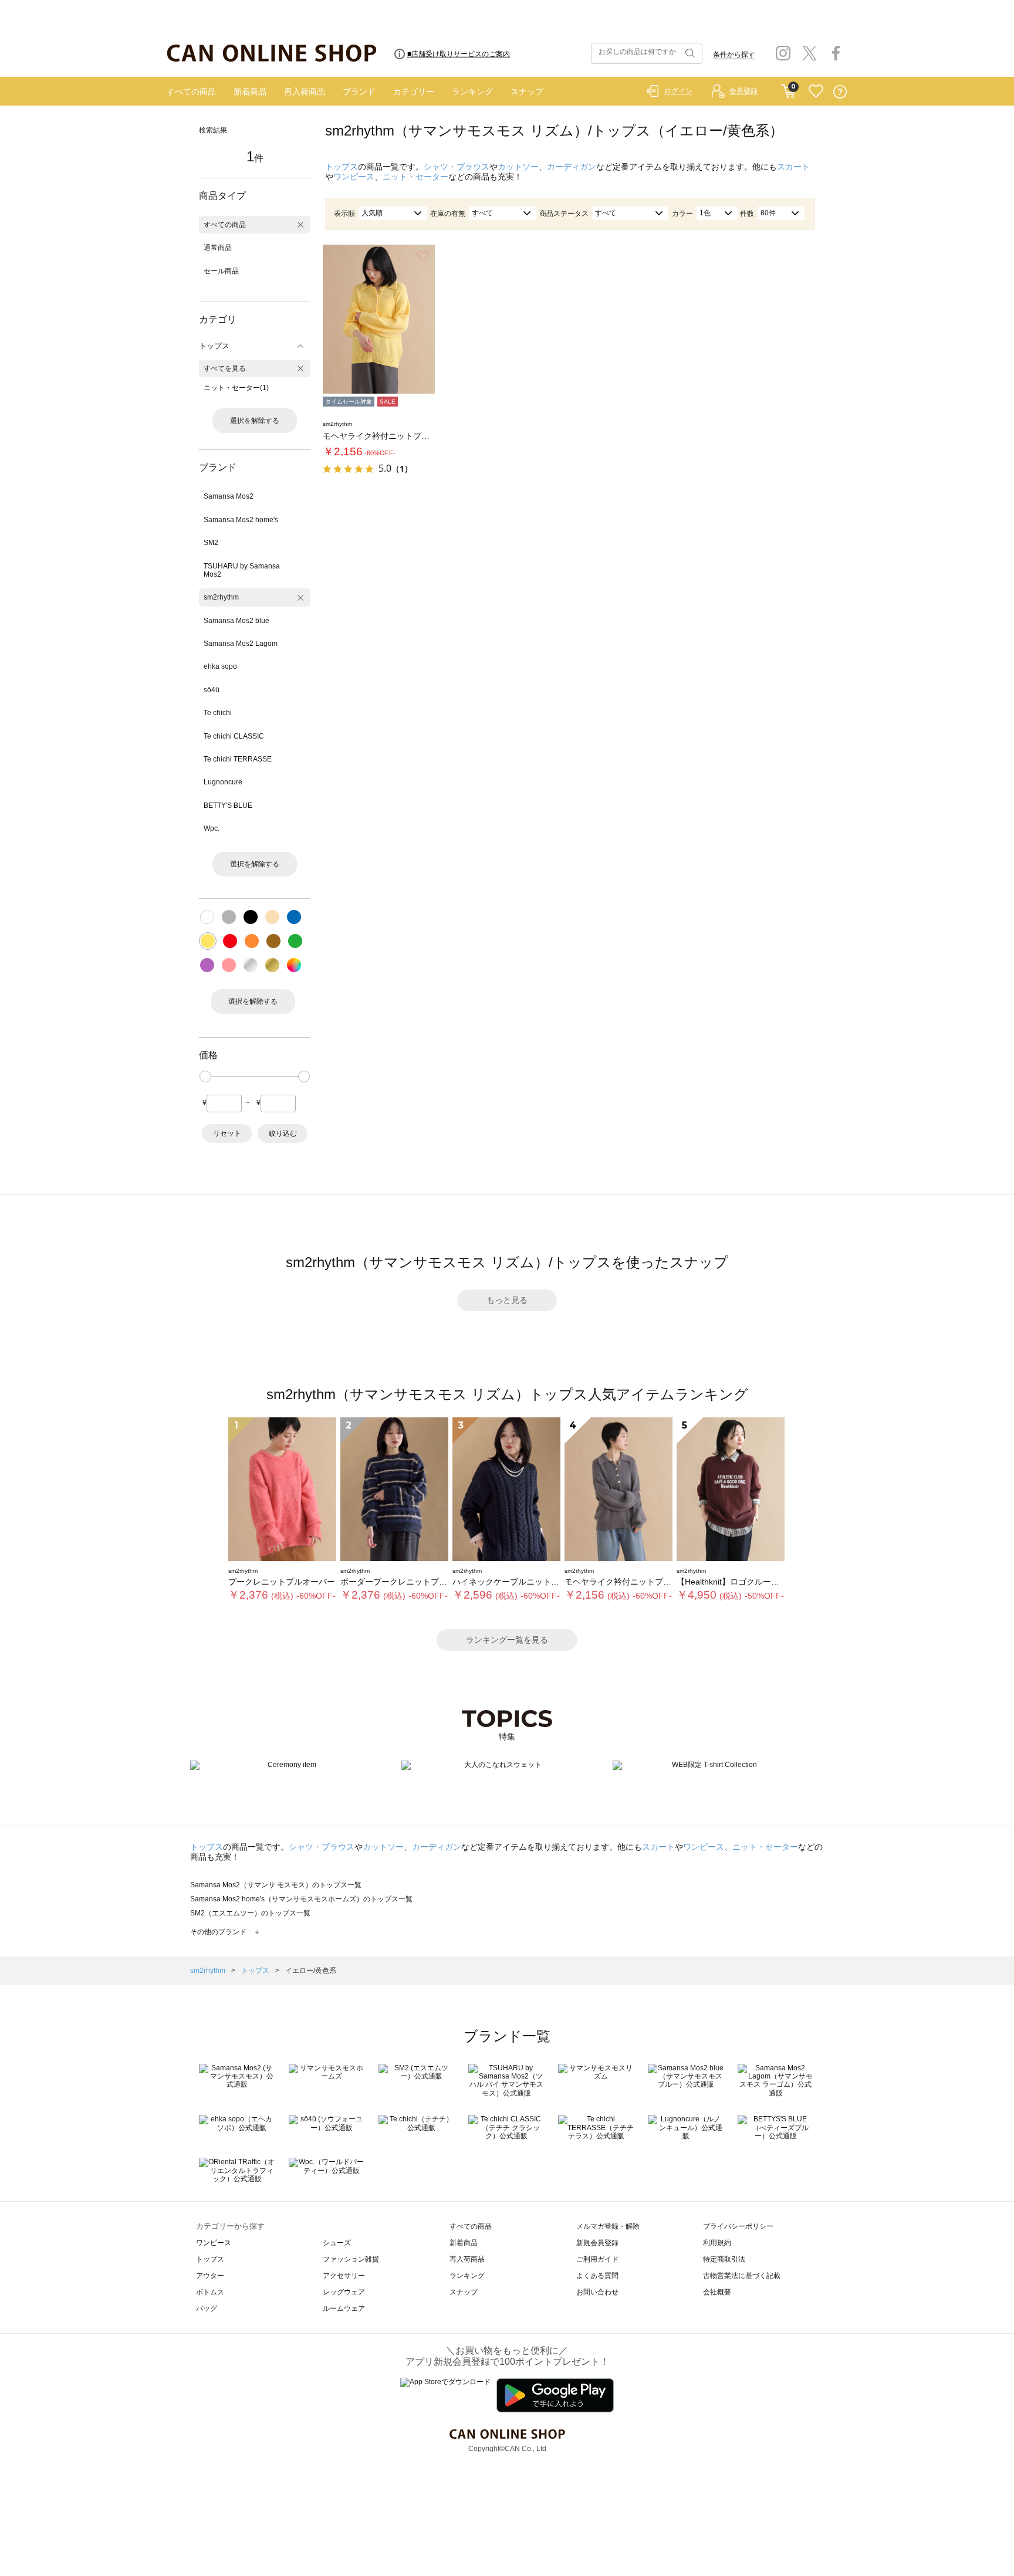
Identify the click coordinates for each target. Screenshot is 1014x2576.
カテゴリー (414, 92)
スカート (793, 167)
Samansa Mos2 (229, 496)
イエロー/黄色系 (311, 1971)
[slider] (205, 1077)
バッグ (207, 2308)
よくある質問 (597, 2276)
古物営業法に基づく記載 (742, 2276)
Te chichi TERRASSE (238, 759)
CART (788, 89)
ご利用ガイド (597, 2259)
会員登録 (743, 91)
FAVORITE (816, 92)
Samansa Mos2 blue (236, 621)
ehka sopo (220, 666)
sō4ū (212, 690)
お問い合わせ (597, 2292)
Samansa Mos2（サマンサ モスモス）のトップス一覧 (276, 1885)
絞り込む (283, 1133)
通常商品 (218, 248)
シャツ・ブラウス (457, 167)
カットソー (518, 167)
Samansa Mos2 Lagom (241, 644)
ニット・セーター (415, 177)
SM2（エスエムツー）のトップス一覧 (250, 1913)
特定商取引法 (724, 2259)
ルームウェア (344, 2308)
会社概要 (717, 2292)
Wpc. (212, 828)
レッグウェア (344, 2292)
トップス (342, 167)
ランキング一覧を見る (507, 1640)
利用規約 (717, 2243)
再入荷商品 (305, 92)
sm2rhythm (221, 597)
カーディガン (572, 167)
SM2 (211, 543)
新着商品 (250, 92)
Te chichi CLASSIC (234, 736)
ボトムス (210, 2292)
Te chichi (218, 713)
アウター (210, 2276)
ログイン (678, 91)
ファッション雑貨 (351, 2259)
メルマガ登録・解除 (608, 2226)
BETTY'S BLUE (228, 805)
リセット (227, 1133)
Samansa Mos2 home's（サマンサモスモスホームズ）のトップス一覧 (301, 1899)
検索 (689, 53)
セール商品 (221, 271)
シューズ (337, 2243)
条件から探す (734, 55)
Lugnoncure (223, 782)
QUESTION (840, 92)
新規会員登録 (597, 2243)
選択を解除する (255, 421)
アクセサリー (344, 2276)
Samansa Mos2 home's (241, 520)
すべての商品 (191, 92)
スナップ (527, 92)
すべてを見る (225, 368)
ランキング (472, 92)
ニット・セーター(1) (236, 388)
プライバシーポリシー (738, 2226)
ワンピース (354, 177)
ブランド (359, 92)
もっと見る (507, 1300)
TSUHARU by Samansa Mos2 (242, 570)
